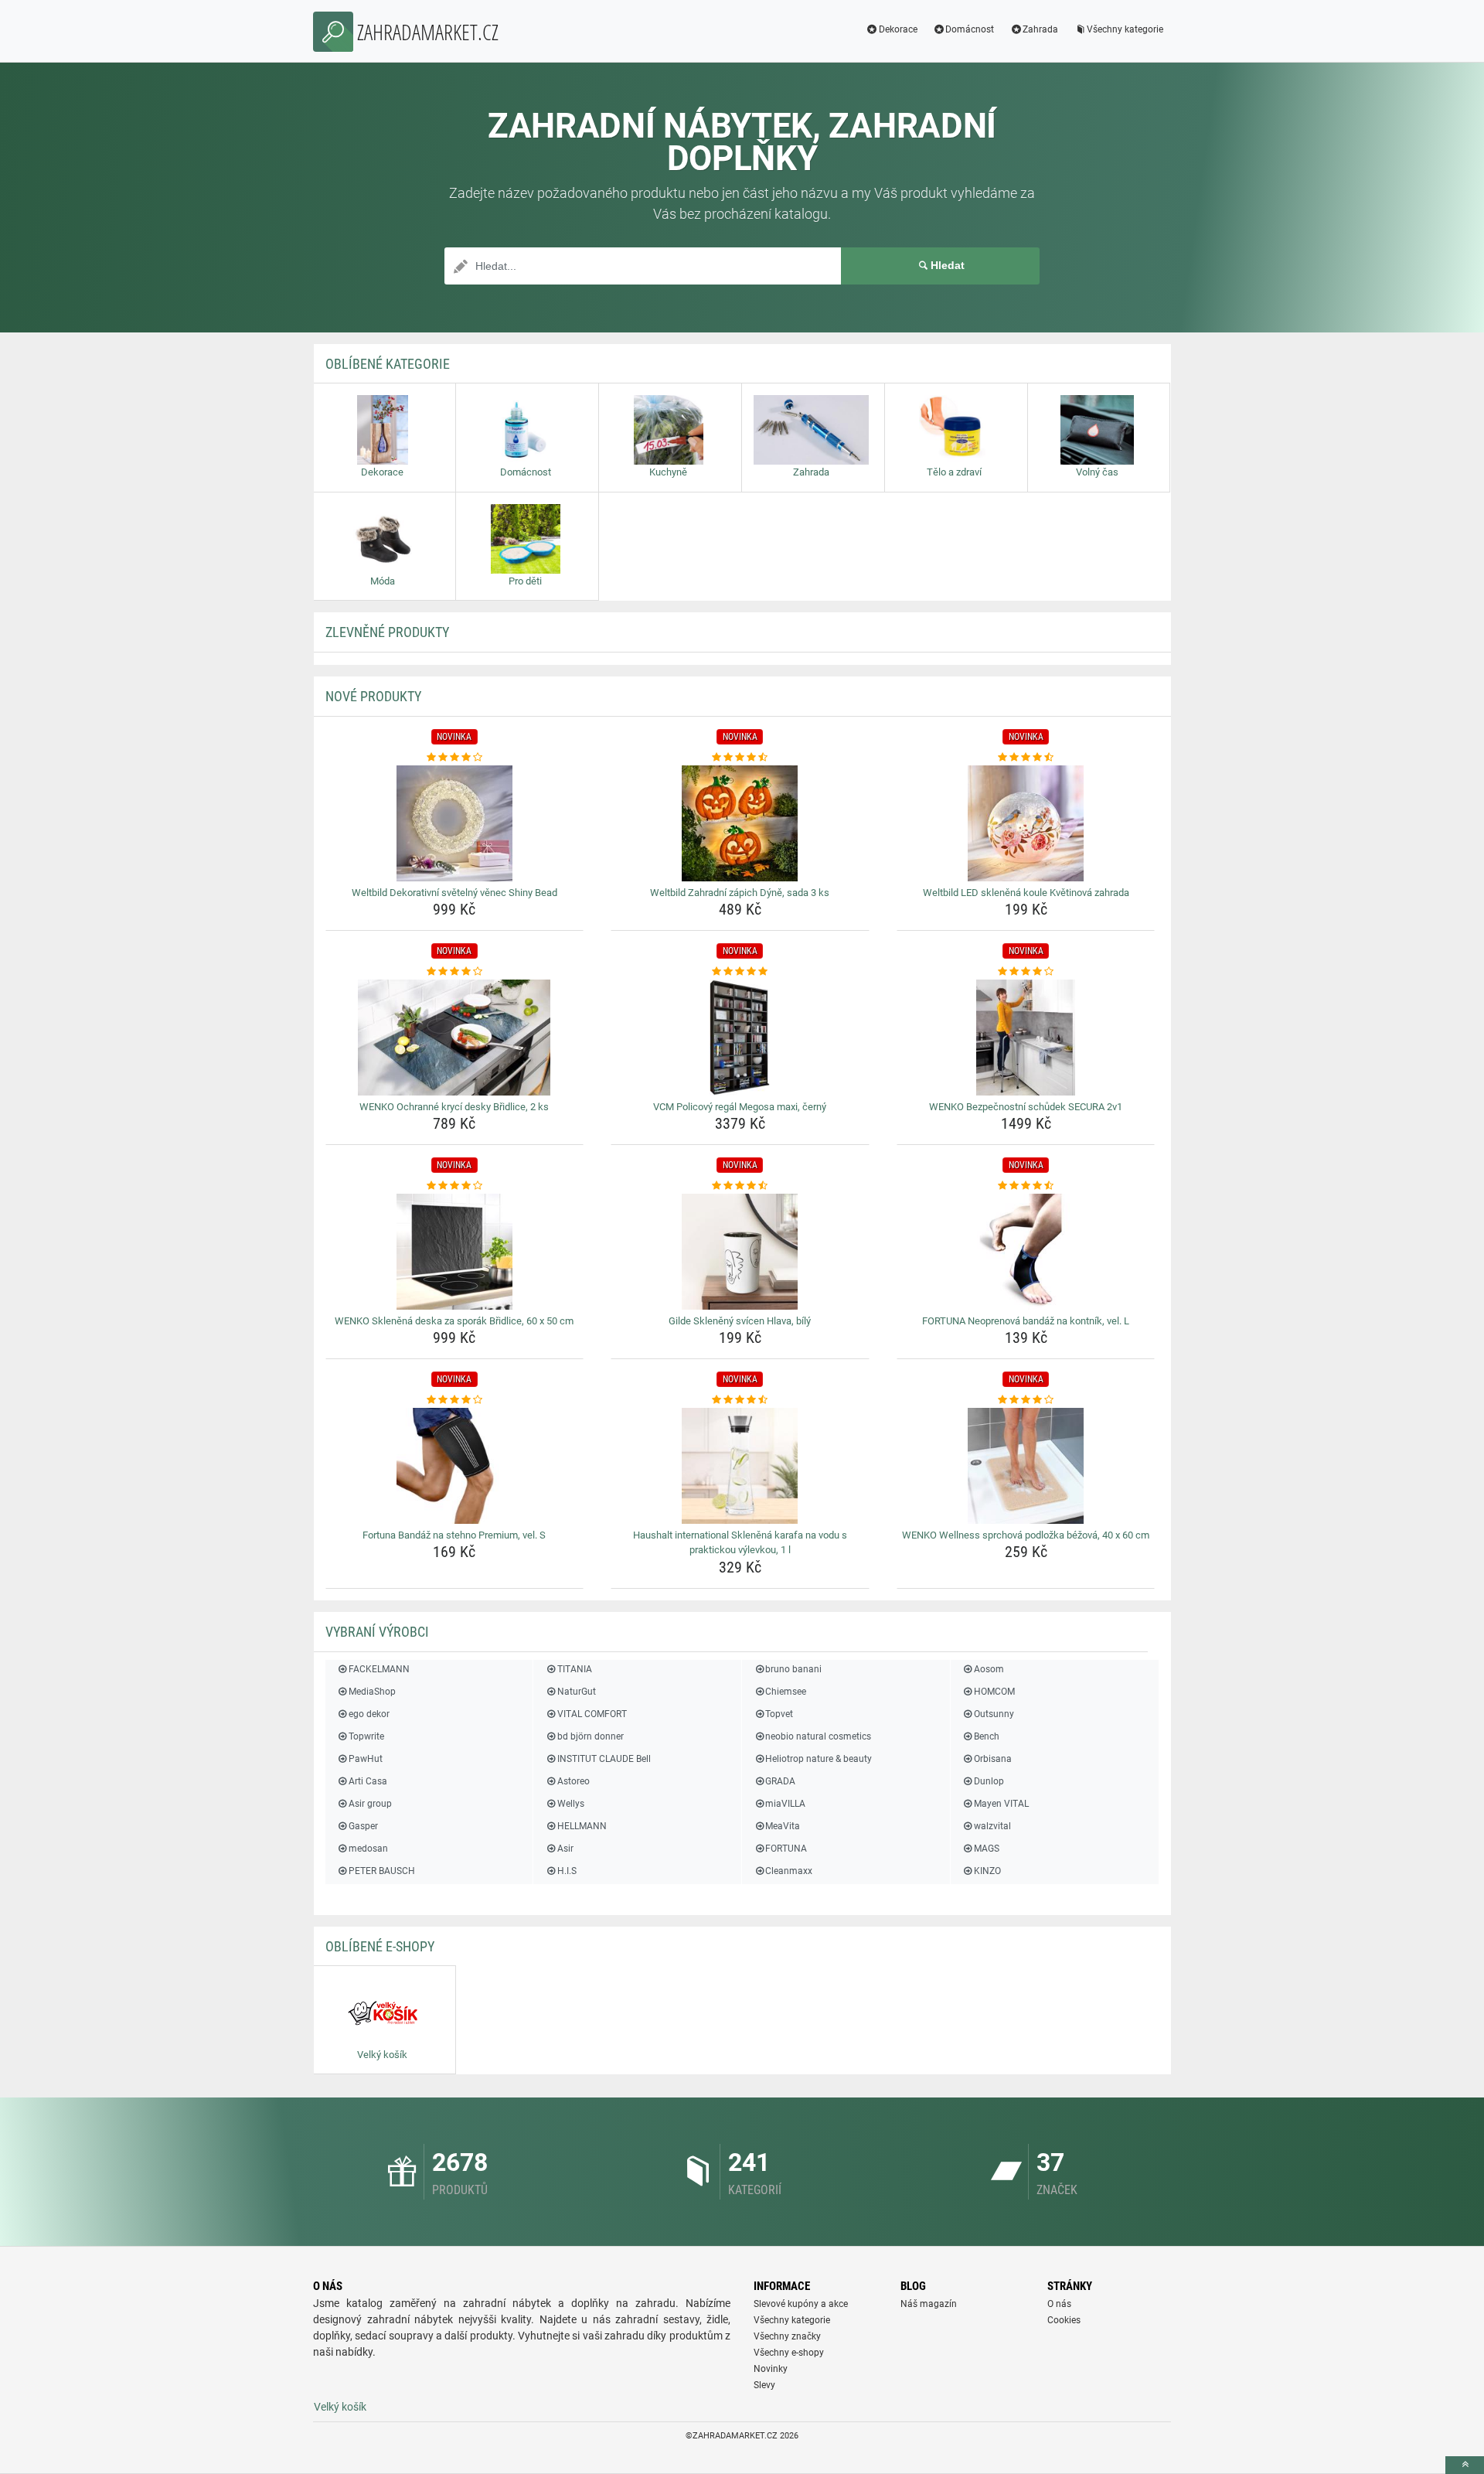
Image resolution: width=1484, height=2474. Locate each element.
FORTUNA (786, 1849)
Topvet (779, 1714)
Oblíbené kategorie (388, 364)
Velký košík (340, 2407)
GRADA (780, 1781)
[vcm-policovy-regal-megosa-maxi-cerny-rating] (740, 972)
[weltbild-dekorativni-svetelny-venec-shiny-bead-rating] (455, 758)
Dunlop (989, 1781)
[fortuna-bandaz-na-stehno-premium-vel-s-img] (455, 1466)
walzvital (992, 1826)
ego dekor (369, 1714)
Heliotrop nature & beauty (819, 1759)
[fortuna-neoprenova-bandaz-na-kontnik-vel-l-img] (1026, 1252)
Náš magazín (929, 2304)
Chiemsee (786, 1692)
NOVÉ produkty (373, 696)
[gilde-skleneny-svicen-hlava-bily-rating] (740, 1186)
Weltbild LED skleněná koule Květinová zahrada (1026, 893)
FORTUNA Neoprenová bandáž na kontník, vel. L (1026, 1321)
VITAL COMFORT (592, 1714)
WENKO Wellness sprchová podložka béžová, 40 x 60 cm (1026, 1535)
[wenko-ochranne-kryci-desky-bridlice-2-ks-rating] (455, 972)
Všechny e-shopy (789, 2353)
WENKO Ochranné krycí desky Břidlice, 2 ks (454, 1107)
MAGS (987, 1849)
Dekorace (898, 29)
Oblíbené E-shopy (380, 1946)
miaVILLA (785, 1804)
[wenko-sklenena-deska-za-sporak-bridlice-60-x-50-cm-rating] (455, 1186)
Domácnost (970, 29)
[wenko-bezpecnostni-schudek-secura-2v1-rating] (1026, 972)
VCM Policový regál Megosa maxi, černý (740, 1107)
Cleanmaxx (789, 1871)
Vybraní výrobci (377, 1632)
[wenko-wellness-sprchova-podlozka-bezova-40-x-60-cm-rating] (1026, 1400)
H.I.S (567, 1871)
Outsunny (994, 1714)
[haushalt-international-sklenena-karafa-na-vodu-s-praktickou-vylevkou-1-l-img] (740, 1466)
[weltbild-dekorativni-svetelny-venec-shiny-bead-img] (455, 823)
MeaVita (783, 1826)
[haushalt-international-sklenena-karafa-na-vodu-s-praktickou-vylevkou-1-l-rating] (740, 1400)
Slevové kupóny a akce (801, 2304)
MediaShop (372, 1692)
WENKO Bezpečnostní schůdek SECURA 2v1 (1026, 1107)
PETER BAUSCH (382, 1871)
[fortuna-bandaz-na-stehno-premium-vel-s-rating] (455, 1400)
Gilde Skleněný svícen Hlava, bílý (740, 1321)
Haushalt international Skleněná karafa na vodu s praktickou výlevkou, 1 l (740, 1543)
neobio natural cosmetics (818, 1736)
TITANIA (574, 1669)
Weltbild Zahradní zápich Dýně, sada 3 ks (740, 893)
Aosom (989, 1669)
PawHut (366, 1759)
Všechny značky (787, 2336)
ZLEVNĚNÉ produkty (387, 632)
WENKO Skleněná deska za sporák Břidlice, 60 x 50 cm (454, 1321)
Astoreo (573, 1781)
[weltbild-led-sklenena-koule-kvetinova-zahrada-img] (1026, 823)
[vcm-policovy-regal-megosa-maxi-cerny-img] (740, 1038)
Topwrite (366, 1736)
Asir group (370, 1804)
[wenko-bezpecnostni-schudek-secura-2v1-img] (1026, 1038)
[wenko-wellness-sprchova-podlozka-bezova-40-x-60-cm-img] (1026, 1466)
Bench (987, 1736)
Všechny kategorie (1125, 29)
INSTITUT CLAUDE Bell (604, 1759)
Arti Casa (368, 1781)
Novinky (771, 2369)
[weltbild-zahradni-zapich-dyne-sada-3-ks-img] (740, 823)
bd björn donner (590, 1736)
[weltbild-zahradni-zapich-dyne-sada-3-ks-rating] (740, 758)
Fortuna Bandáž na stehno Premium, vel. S (454, 1535)
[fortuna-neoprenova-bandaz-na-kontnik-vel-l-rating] (1026, 1186)
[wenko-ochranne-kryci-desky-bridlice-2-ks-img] (455, 1038)
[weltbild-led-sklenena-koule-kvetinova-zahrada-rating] (1026, 758)
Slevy (764, 2385)
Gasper (363, 1826)
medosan (368, 1849)
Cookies (1064, 2320)
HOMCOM (994, 1692)
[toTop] (1465, 2465)
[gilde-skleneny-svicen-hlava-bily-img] (740, 1252)
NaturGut (576, 1692)
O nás (1059, 2304)
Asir (565, 1849)
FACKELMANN (379, 1669)
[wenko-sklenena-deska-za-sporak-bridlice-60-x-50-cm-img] (455, 1252)
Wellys (570, 1804)
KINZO (987, 1871)
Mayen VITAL (1001, 1804)
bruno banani (793, 1669)
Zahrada (1040, 29)
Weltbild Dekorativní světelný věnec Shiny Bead (454, 893)
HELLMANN (582, 1826)
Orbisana (993, 1759)
